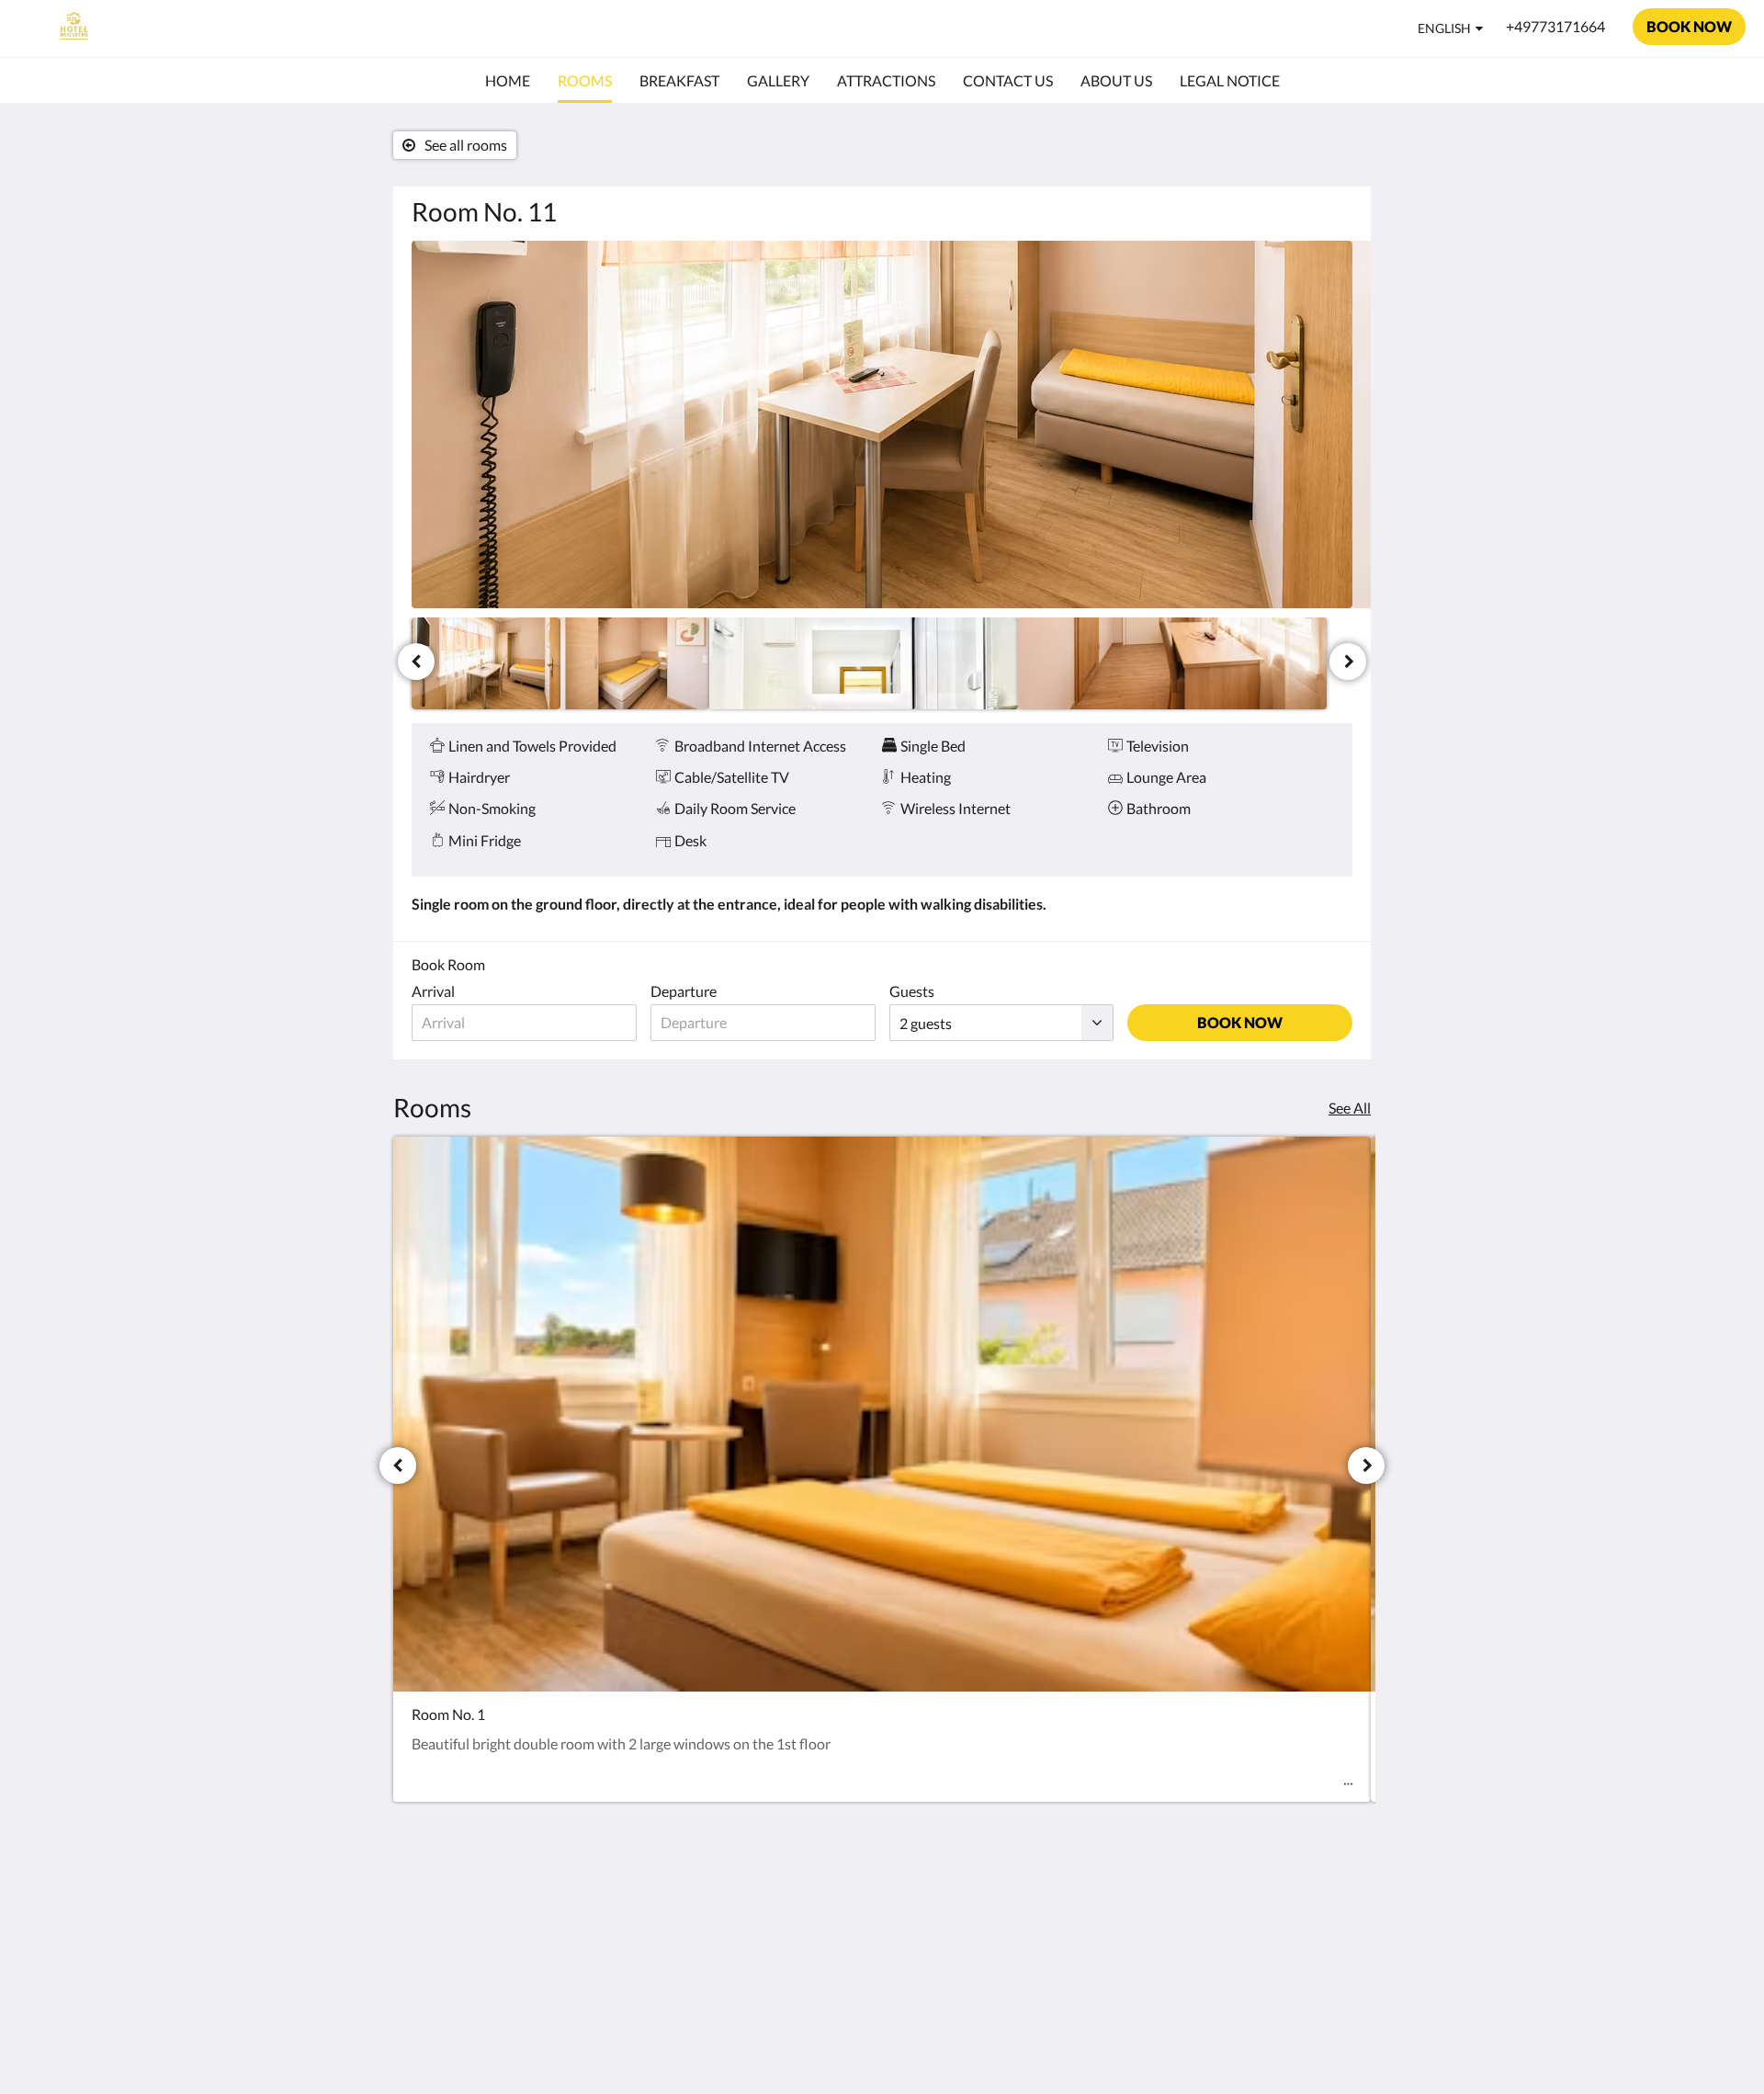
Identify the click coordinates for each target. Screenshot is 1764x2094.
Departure (684, 991)
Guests (912, 991)
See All (1350, 1108)
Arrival (433, 991)
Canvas (1329, 2040)
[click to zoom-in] (882, 424)
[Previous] (416, 662)
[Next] (1348, 662)
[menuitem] (508, 81)
